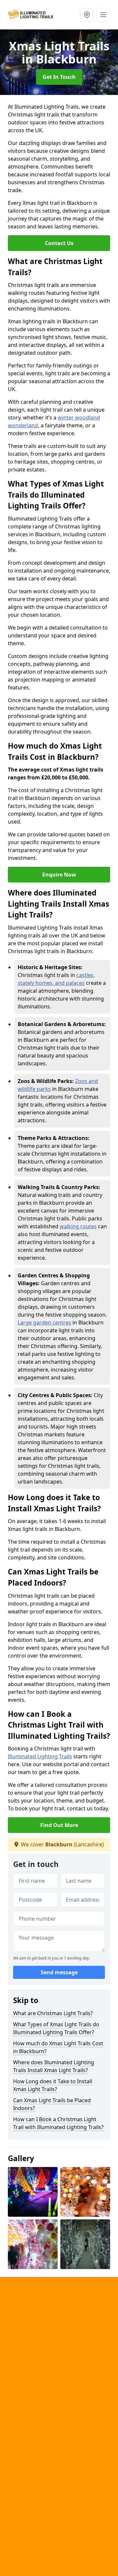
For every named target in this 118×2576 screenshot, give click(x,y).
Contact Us (59, 243)
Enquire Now (59, 875)
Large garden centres (44, 1323)
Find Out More (59, 1825)
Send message (59, 1972)
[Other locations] (87, 15)
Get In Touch (59, 77)
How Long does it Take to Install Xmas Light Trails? (53, 2085)
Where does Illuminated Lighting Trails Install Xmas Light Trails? (54, 2066)
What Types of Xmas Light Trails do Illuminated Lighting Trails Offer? (56, 2028)
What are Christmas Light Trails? (53, 2013)
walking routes (78, 1226)
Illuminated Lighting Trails (40, 1756)
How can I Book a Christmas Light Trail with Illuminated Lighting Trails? (58, 2123)
